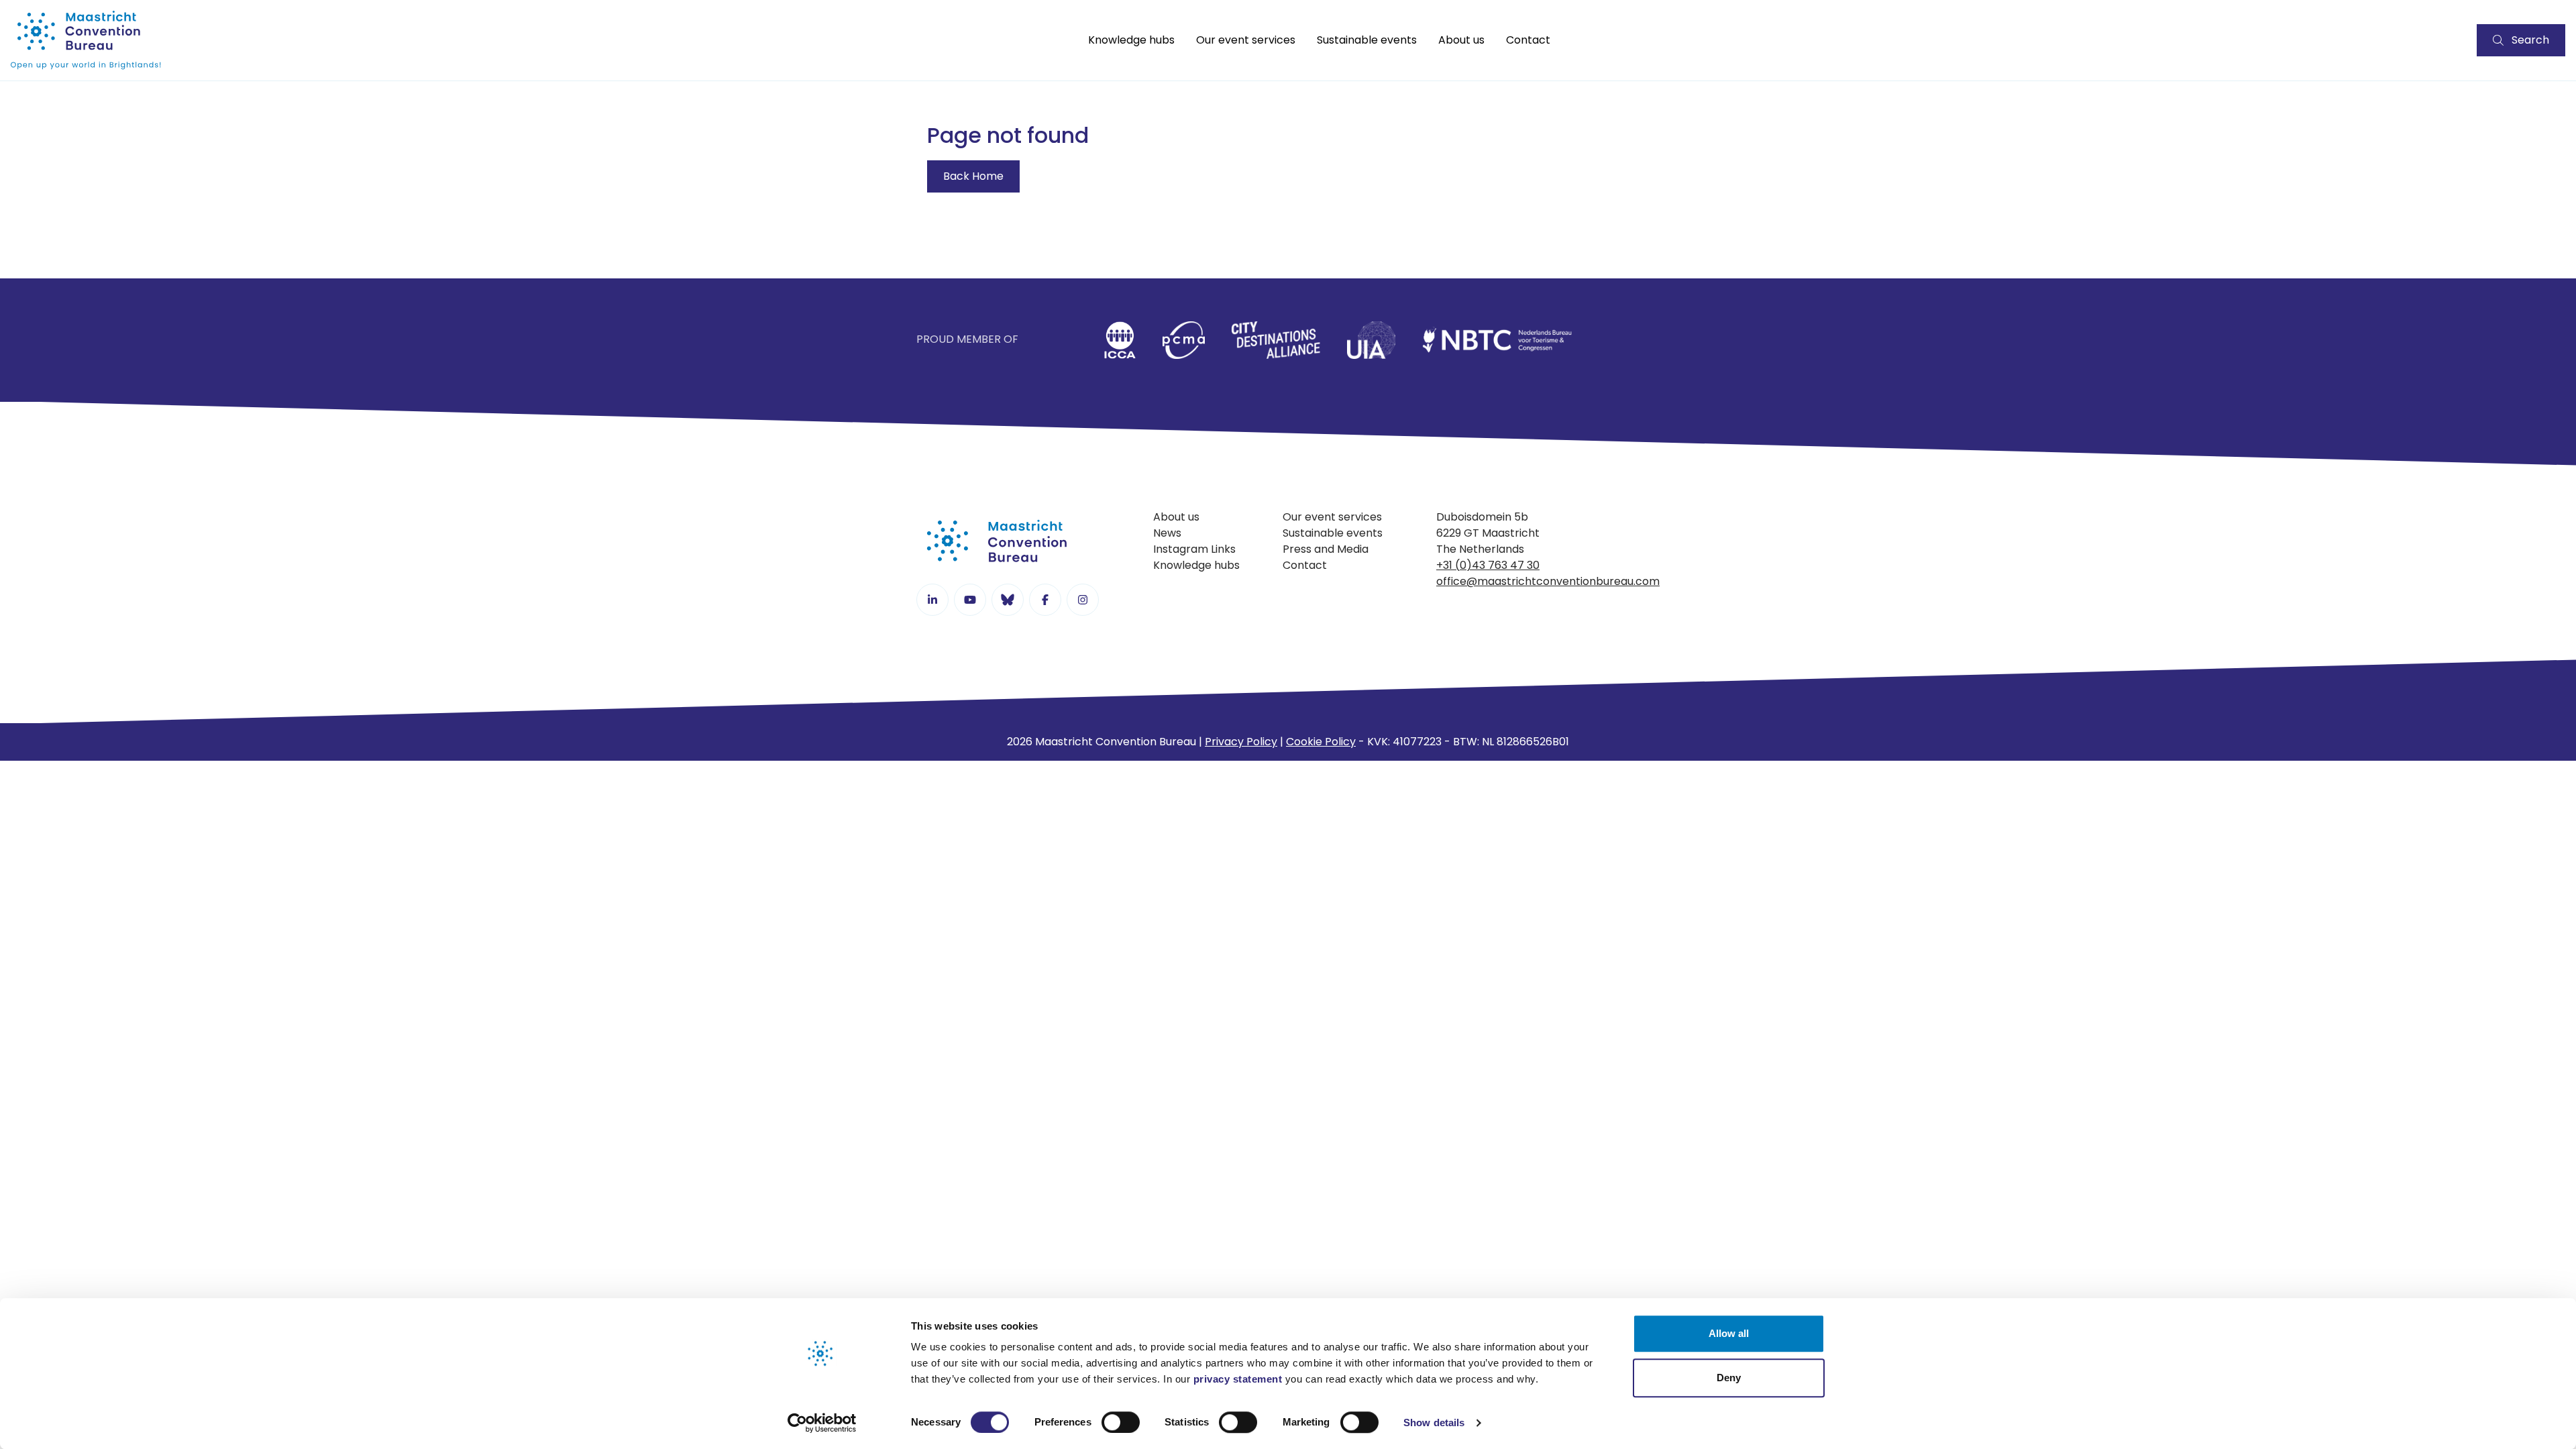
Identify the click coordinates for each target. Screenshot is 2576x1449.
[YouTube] (970, 600)
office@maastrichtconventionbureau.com (1548, 581)
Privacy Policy (1241, 742)
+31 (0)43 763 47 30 (1488, 565)
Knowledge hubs (1131, 40)
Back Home (973, 176)
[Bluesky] (1008, 600)
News (1167, 533)
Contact (1528, 40)
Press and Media (1326, 549)
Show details (1434, 1423)
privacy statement (1238, 1379)
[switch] (1121, 1422)
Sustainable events (1367, 40)
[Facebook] (1045, 600)
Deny (1729, 1378)
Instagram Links (1194, 549)
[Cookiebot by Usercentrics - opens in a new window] (822, 1423)
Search (2530, 40)
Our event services (1246, 40)
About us (1461, 40)
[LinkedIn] (932, 600)
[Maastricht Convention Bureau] (86, 40)
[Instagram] (1083, 600)
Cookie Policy (1321, 742)
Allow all (1729, 1333)
